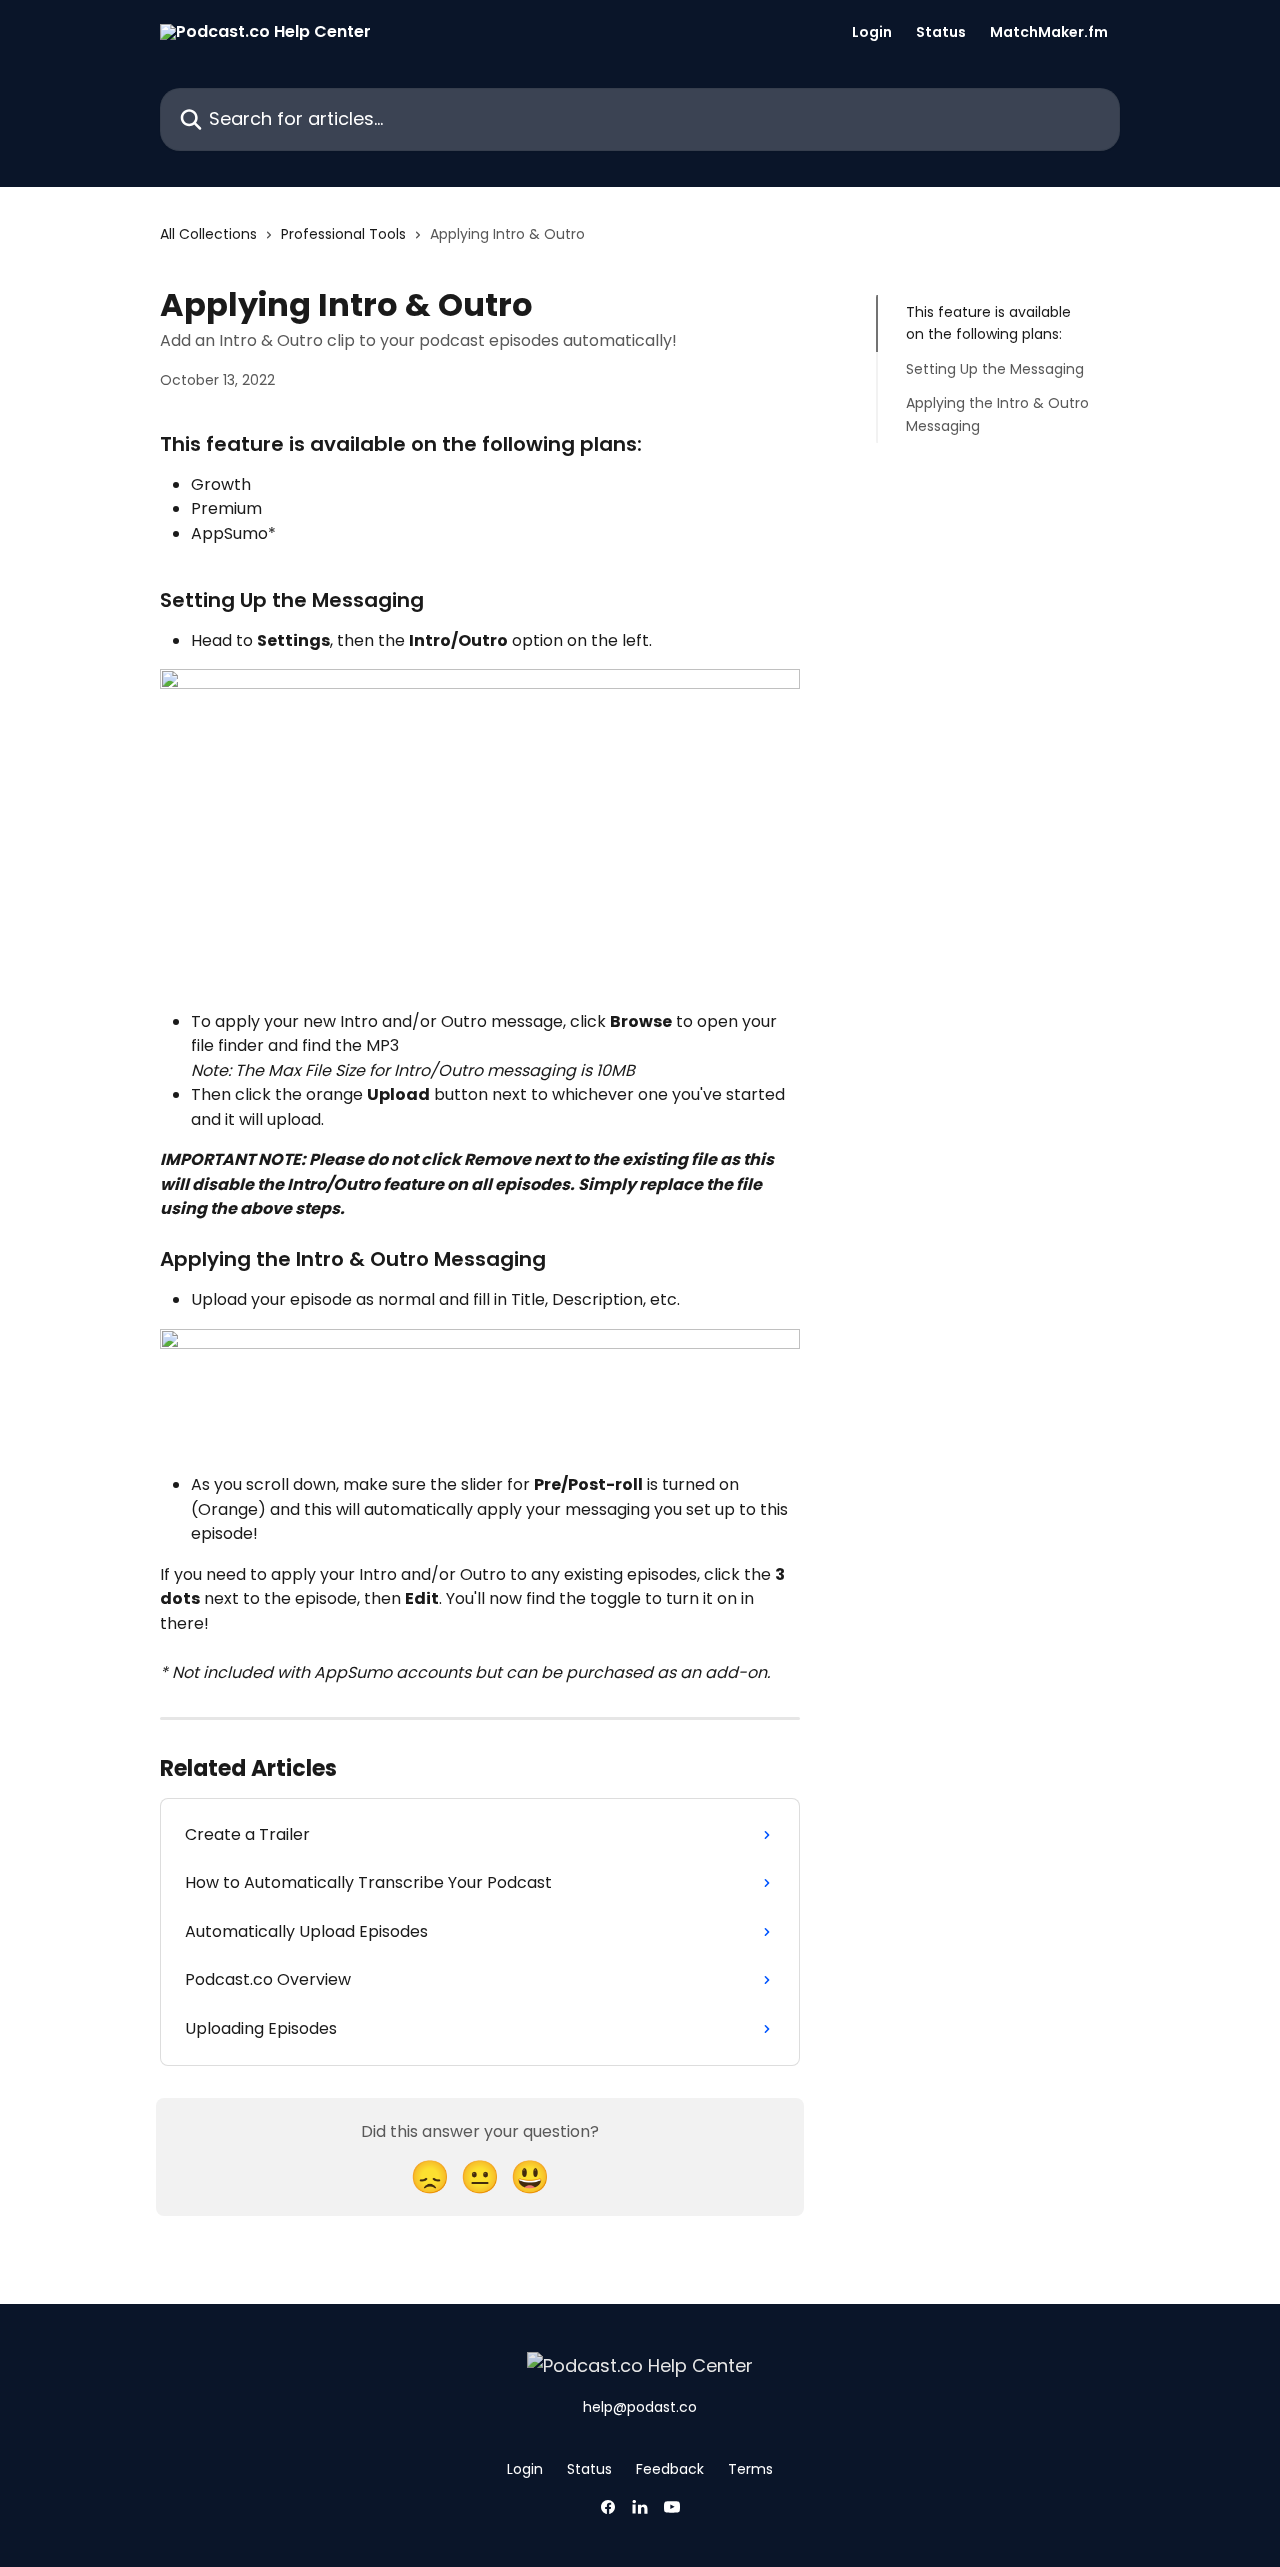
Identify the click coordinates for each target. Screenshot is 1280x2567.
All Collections (208, 234)
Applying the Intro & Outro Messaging (997, 414)
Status (941, 32)
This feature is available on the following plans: (988, 323)
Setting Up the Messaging (995, 369)
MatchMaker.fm (1049, 32)
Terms (750, 2469)
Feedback (670, 2469)
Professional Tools (343, 234)
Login (872, 32)
